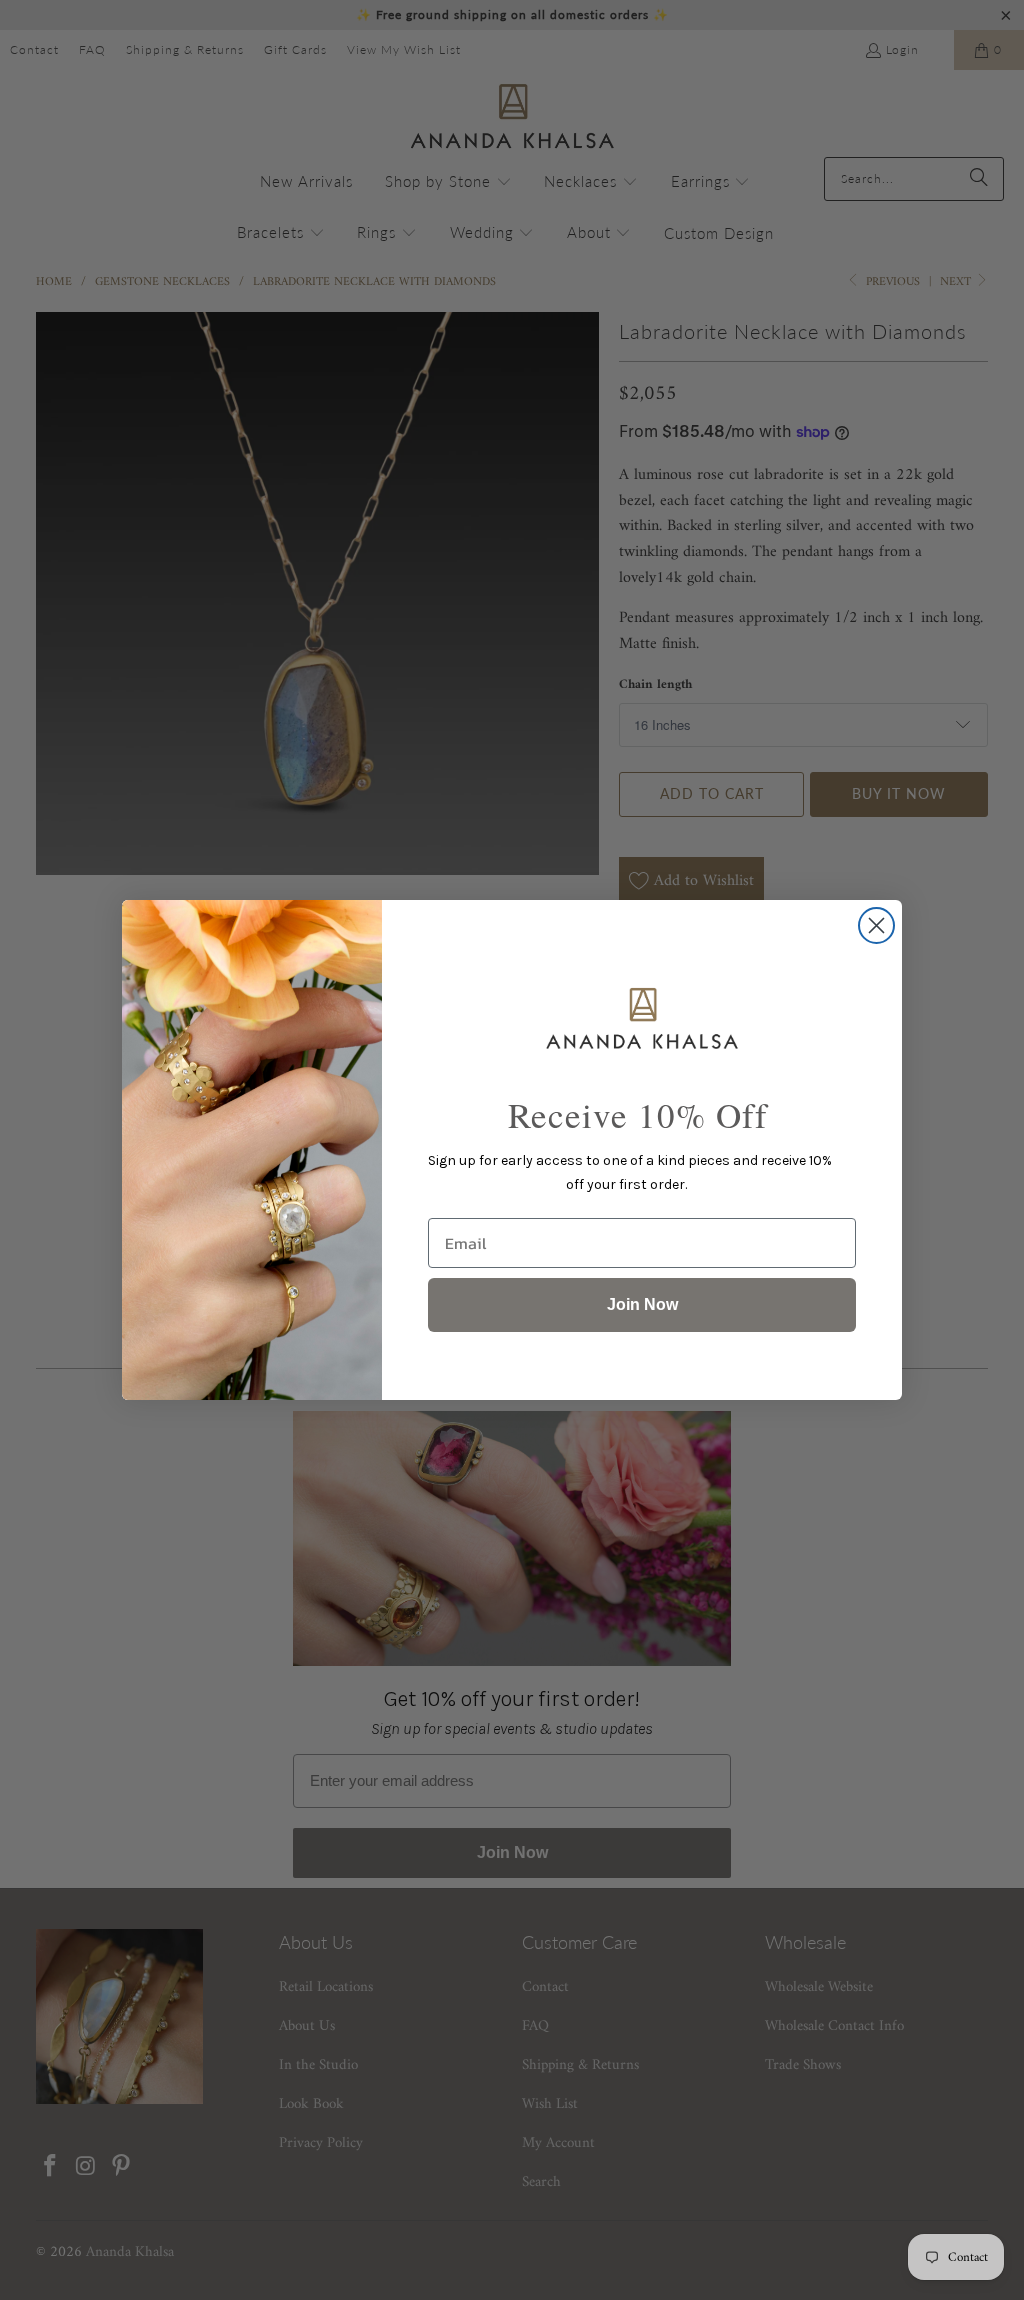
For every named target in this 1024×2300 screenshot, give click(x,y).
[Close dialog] (876, 925)
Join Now (642, 1304)
